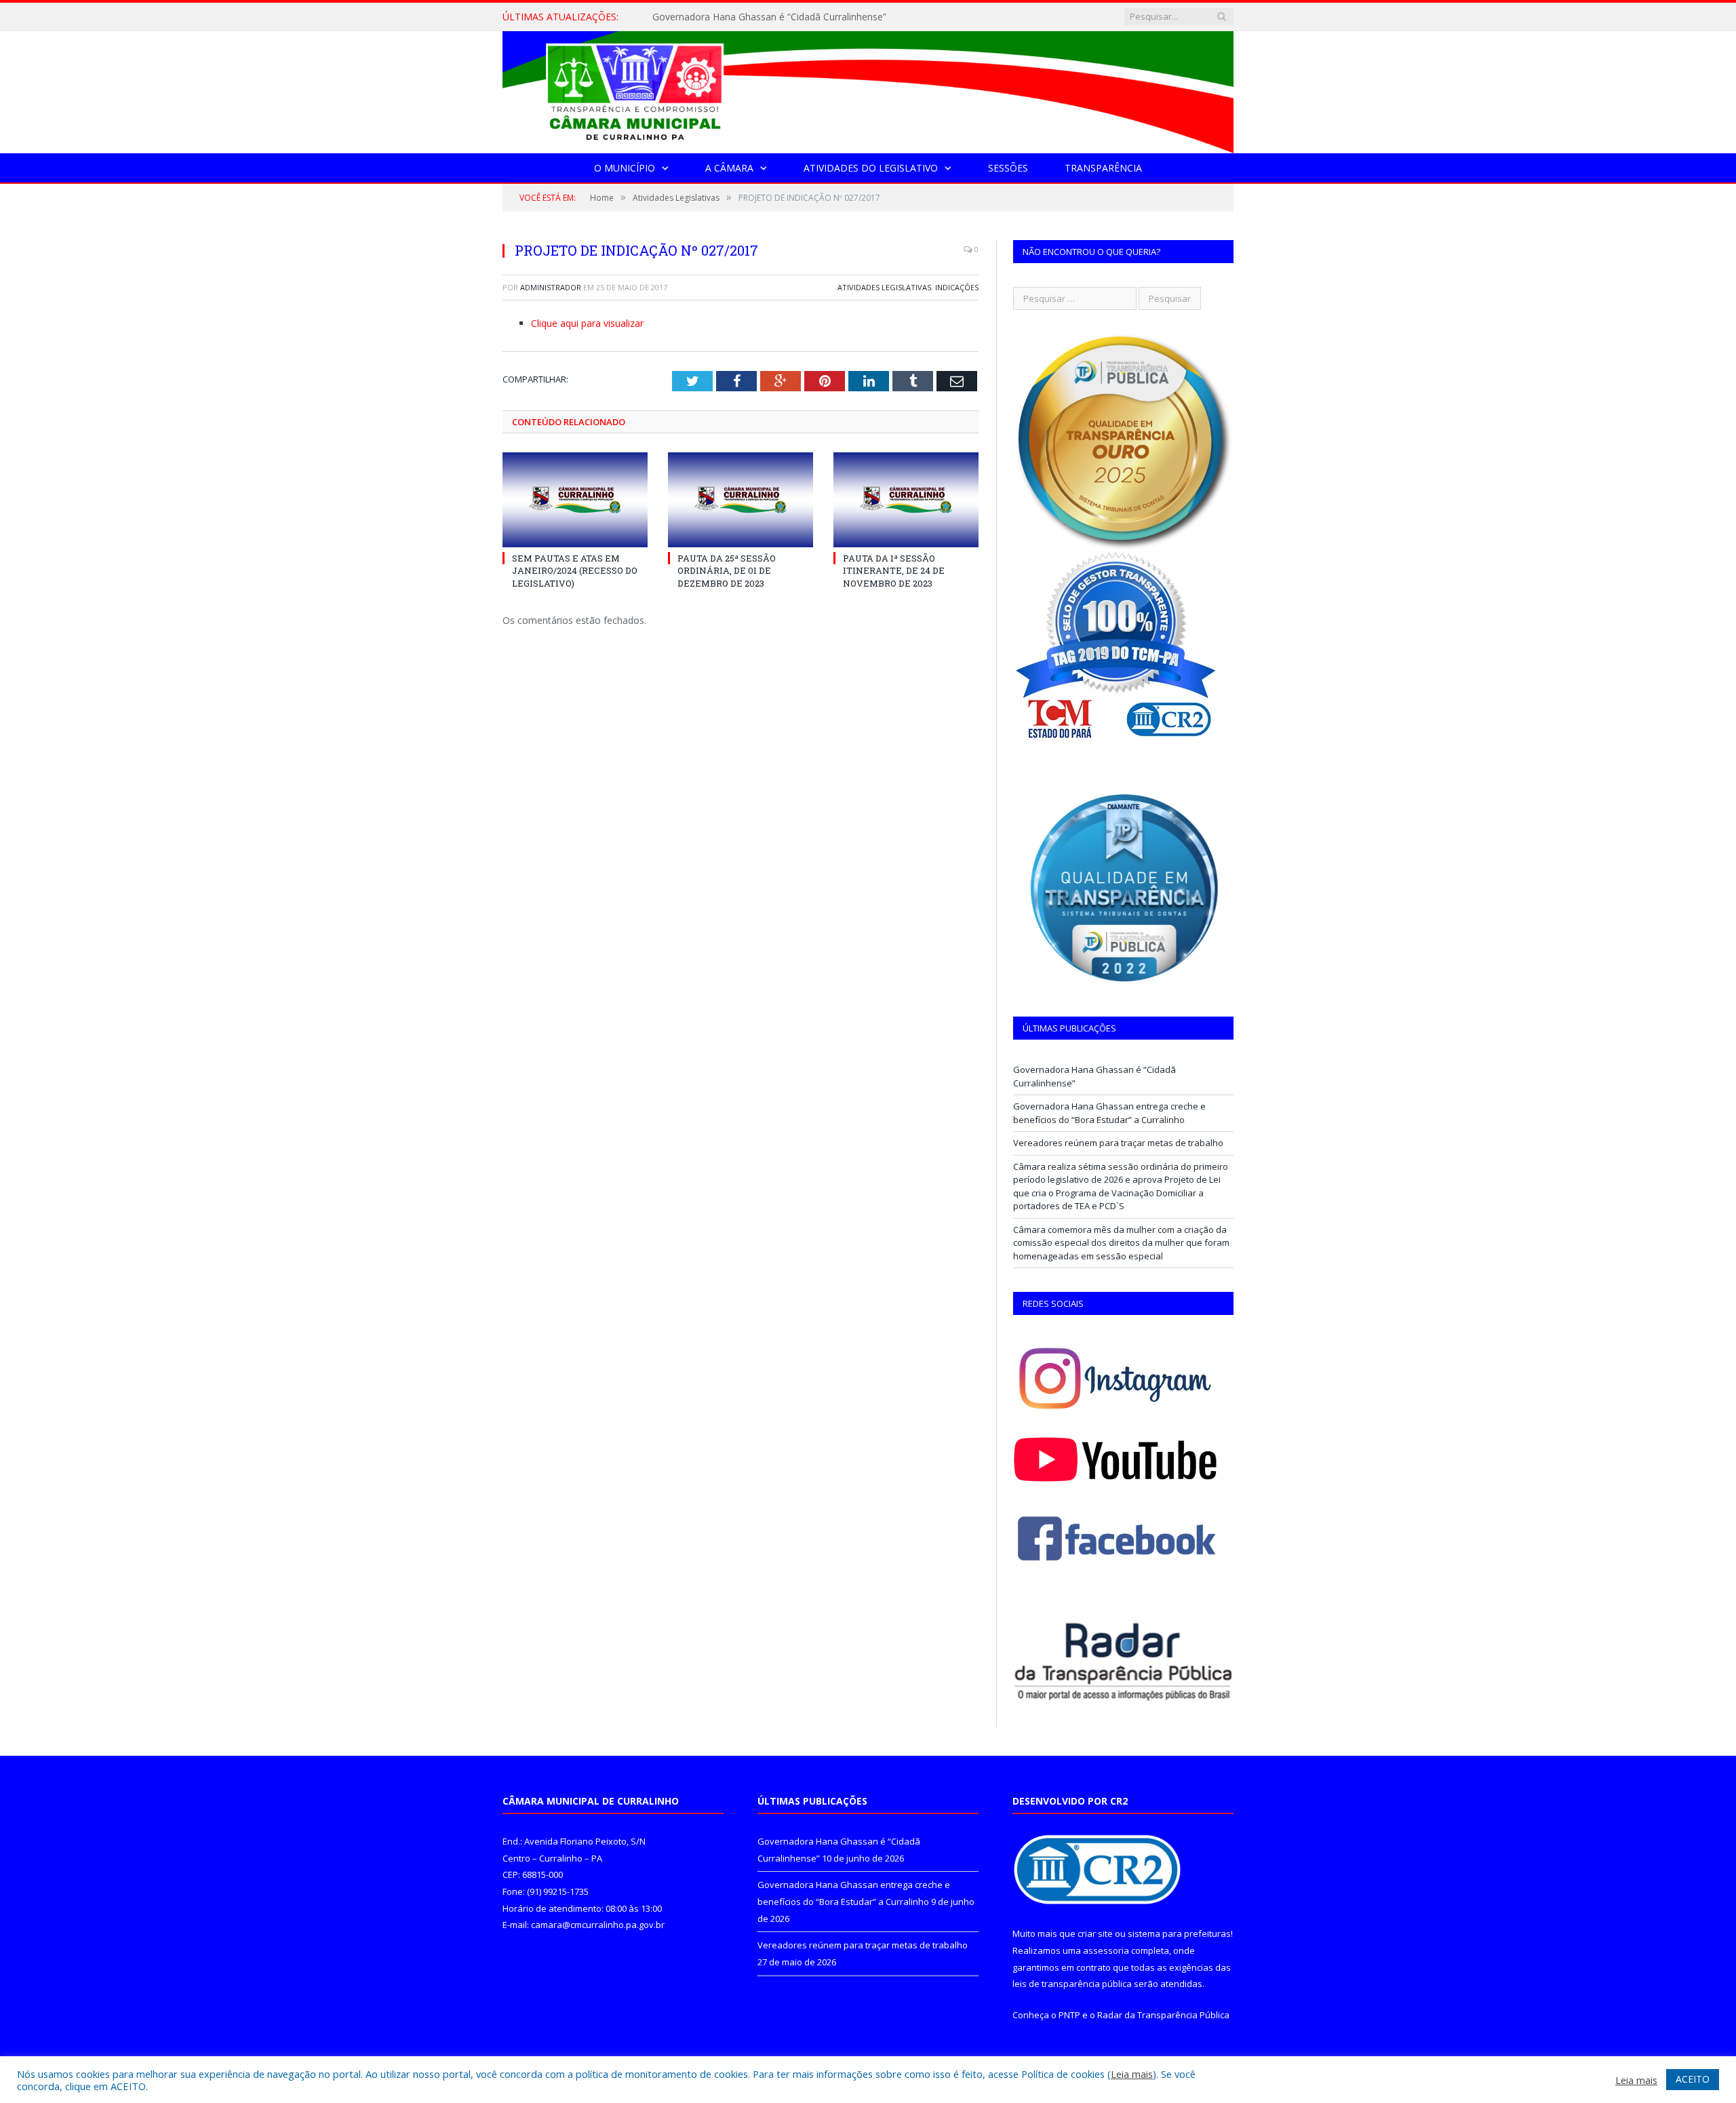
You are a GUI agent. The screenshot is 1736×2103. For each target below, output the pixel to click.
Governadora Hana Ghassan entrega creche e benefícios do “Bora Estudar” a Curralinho (808, 17)
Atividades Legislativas (884, 287)
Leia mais (1132, 2074)
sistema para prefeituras (1179, 1933)
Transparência (1103, 168)
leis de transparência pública (1072, 1984)
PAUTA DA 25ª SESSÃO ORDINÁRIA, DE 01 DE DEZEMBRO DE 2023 (727, 570)
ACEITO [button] (1693, 2079)
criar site (1095, 1933)
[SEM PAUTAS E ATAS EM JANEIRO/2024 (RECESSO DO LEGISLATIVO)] (575, 500)
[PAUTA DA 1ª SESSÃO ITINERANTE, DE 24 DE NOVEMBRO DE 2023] (906, 500)
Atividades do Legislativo (871, 168)
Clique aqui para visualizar (587, 323)
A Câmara (729, 168)
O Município (625, 168)
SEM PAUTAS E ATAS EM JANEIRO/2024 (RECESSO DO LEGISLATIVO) (575, 570)
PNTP (1069, 2015)
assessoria (1106, 1950)
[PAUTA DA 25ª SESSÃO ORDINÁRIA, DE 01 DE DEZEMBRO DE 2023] (741, 500)
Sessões (1008, 168)
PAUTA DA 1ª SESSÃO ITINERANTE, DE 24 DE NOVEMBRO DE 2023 (894, 570)
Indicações (957, 287)
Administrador (551, 287)
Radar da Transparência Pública (1163, 2015)
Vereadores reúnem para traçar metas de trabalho (1118, 1143)
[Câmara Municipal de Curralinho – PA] (868, 89)
